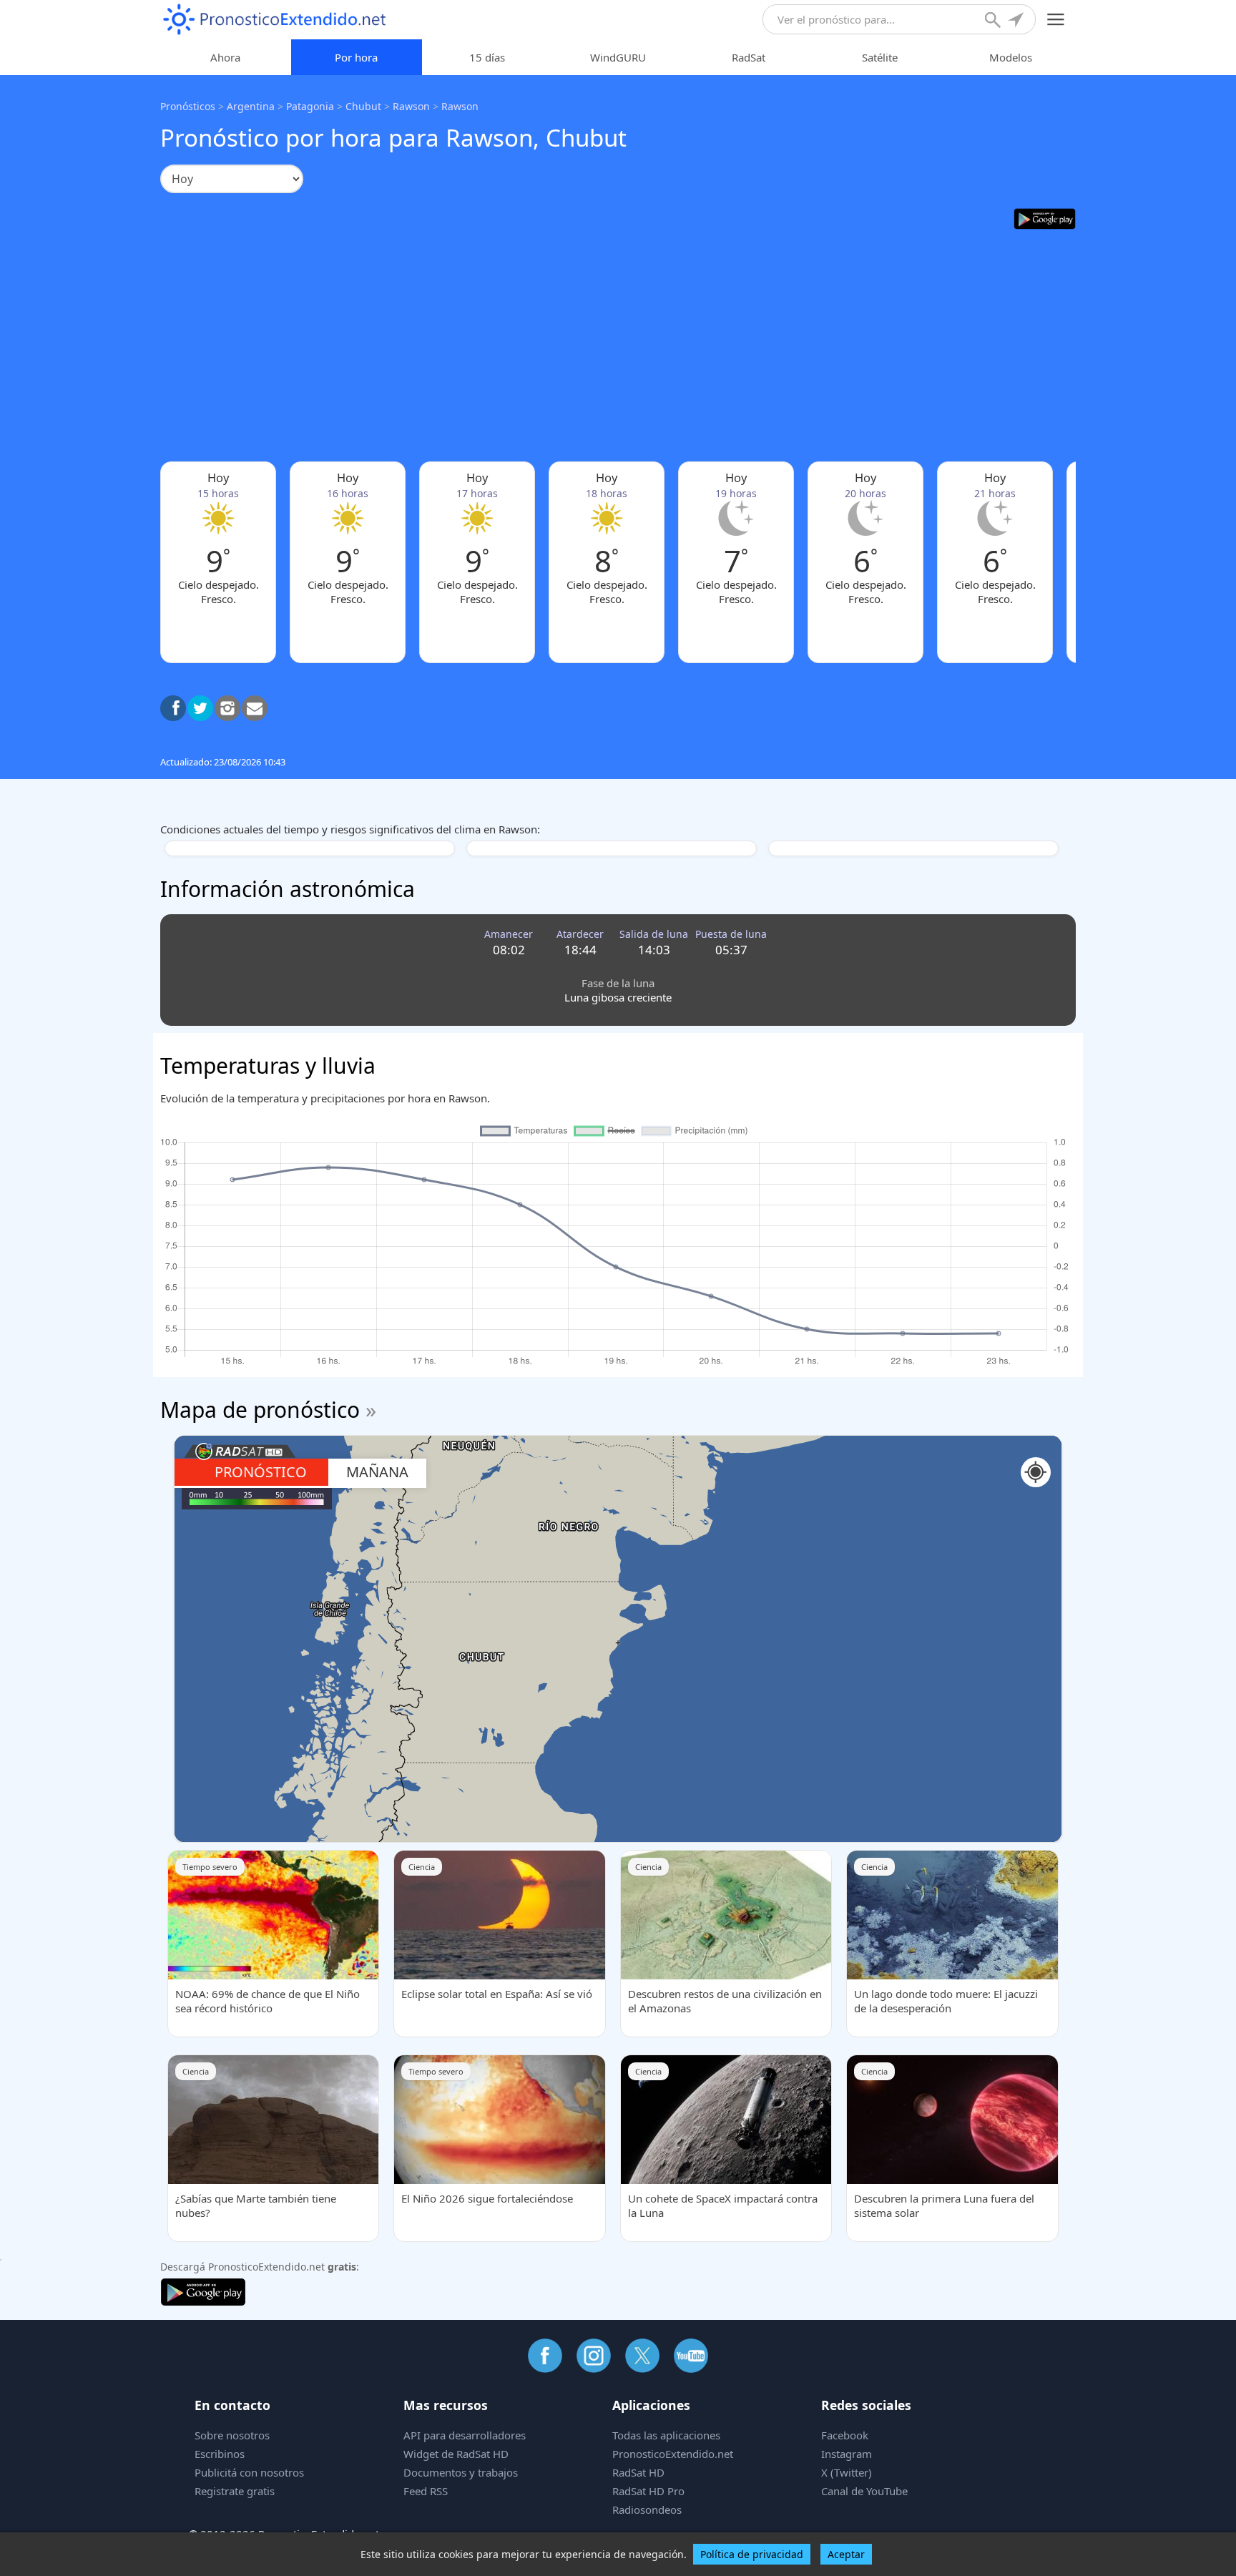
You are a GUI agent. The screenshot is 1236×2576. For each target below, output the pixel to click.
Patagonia (310, 106)
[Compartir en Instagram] (227, 708)
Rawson (411, 106)
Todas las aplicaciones (666, 2435)
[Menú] (1056, 20)
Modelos (1011, 57)
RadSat (749, 57)
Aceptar (846, 2554)
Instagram (847, 2454)
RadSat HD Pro (648, 2491)
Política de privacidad (752, 2554)
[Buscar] (994, 21)
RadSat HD (638, 2472)
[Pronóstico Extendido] (275, 20)
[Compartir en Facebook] (173, 708)
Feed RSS (426, 2491)
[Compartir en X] (200, 708)
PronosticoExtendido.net (673, 2454)
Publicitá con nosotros (249, 2472)
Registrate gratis (235, 2491)
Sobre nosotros (232, 2435)
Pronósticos (188, 106)
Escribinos (220, 2454)
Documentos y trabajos (461, 2472)
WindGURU (618, 57)
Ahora (225, 57)
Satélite (880, 57)
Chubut (363, 106)
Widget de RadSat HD (456, 2454)
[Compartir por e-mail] (255, 708)
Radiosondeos (647, 2509)
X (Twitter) (847, 2472)
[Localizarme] (1017, 21)
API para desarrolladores (465, 2435)
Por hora (356, 57)
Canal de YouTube (864, 2491)
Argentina (251, 106)
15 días (487, 57)
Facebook (845, 2435)
